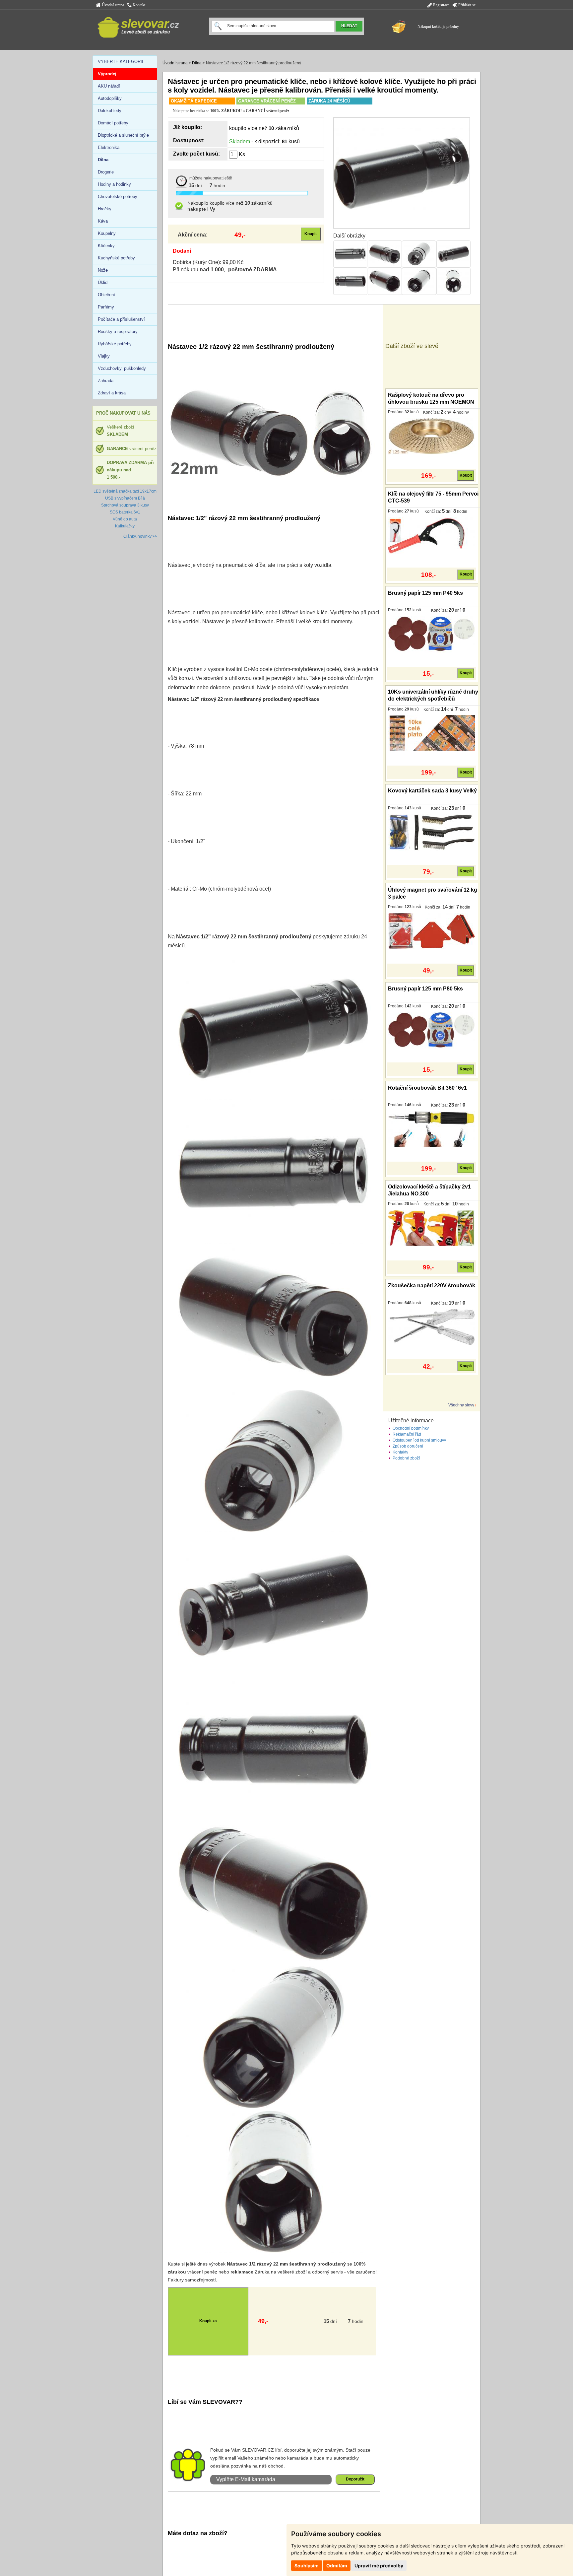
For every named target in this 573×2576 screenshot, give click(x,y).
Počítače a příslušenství (121, 319)
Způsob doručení (408, 1446)
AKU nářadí (109, 86)
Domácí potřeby (113, 123)
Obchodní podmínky (411, 1428)
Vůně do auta (125, 519)
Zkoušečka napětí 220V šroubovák (432, 1286)
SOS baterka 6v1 (125, 512)
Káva (103, 221)
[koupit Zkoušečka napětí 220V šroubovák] (432, 1327)
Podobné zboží (406, 1458)
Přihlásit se (466, 5)
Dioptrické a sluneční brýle (123, 135)
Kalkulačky (125, 526)
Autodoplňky (110, 98)
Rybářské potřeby (115, 344)
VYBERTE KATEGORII (121, 62)
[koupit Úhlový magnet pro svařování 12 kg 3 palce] (432, 931)
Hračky (105, 209)
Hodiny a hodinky (114, 184)
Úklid (103, 282)
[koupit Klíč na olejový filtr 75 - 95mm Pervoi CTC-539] (432, 535)
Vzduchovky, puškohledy (122, 368)
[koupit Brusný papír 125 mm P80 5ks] (432, 1030)
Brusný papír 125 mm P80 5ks (425, 989)
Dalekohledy (110, 111)
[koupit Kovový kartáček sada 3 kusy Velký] (432, 832)
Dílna (197, 63)
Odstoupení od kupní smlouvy (419, 1440)
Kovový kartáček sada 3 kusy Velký (432, 791)
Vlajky (104, 356)
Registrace (441, 5)
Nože (103, 270)
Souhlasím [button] (307, 2566)
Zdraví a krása (112, 393)
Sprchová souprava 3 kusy (125, 505)
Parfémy (106, 307)
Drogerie (106, 172)
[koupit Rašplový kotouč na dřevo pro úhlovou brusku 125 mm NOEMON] (432, 436)
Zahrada (106, 381)
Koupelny (107, 233)
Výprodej (107, 74)
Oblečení (106, 295)
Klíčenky (106, 246)
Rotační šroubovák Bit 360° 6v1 (427, 1088)
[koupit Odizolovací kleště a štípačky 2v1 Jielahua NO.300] (432, 1228)
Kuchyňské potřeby (116, 258)
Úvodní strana (112, 5)
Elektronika (109, 147)
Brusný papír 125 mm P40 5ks (425, 593)
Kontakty (400, 1452)
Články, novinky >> (140, 536)
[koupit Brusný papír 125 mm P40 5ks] (432, 634)
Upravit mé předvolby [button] (379, 2566)
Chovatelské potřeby (118, 197)
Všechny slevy (461, 1405)
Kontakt (138, 5)
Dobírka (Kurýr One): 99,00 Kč (208, 262)
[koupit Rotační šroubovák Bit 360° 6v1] (432, 1129)
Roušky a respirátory (118, 332)
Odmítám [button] (337, 2566)
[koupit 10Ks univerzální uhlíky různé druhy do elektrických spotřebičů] (432, 733)
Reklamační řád (407, 1434)
